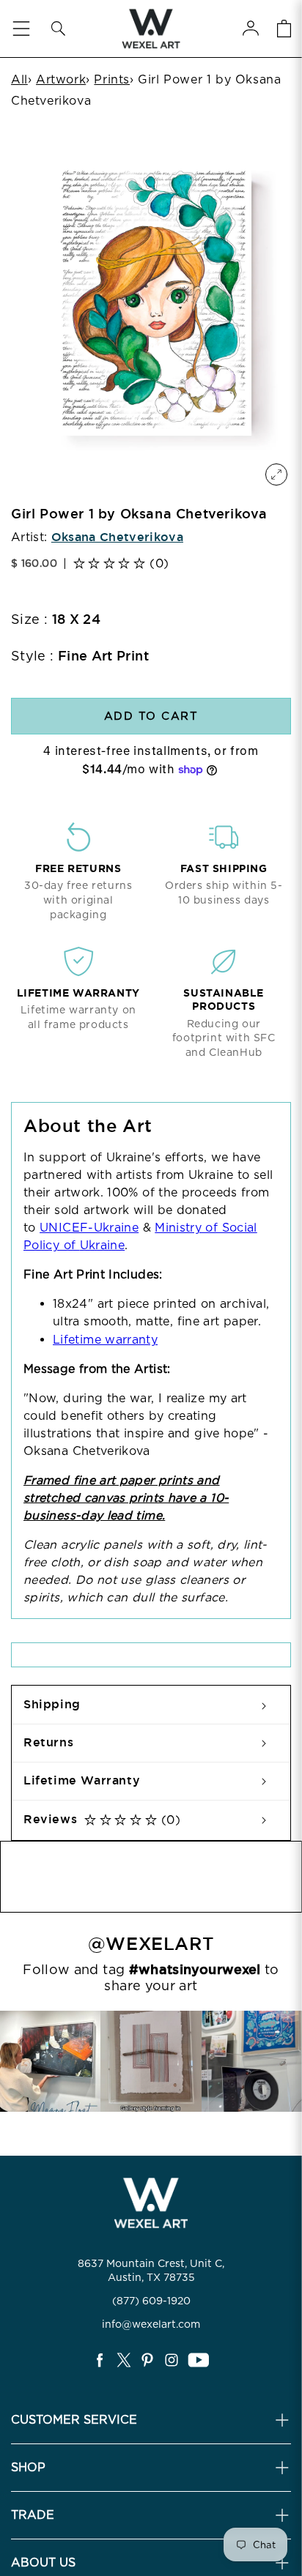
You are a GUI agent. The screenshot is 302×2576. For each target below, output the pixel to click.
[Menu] (21, 29)
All (19, 79)
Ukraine (103, 1245)
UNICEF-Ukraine (89, 1228)
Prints (112, 79)
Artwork (61, 79)
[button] (58, 29)
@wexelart (151, 1944)
